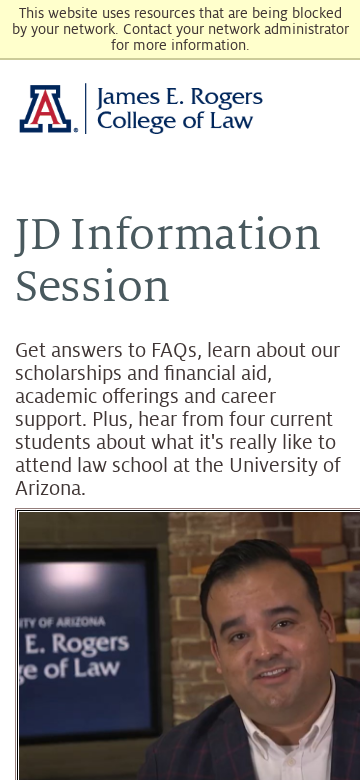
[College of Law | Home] (180, 108)
